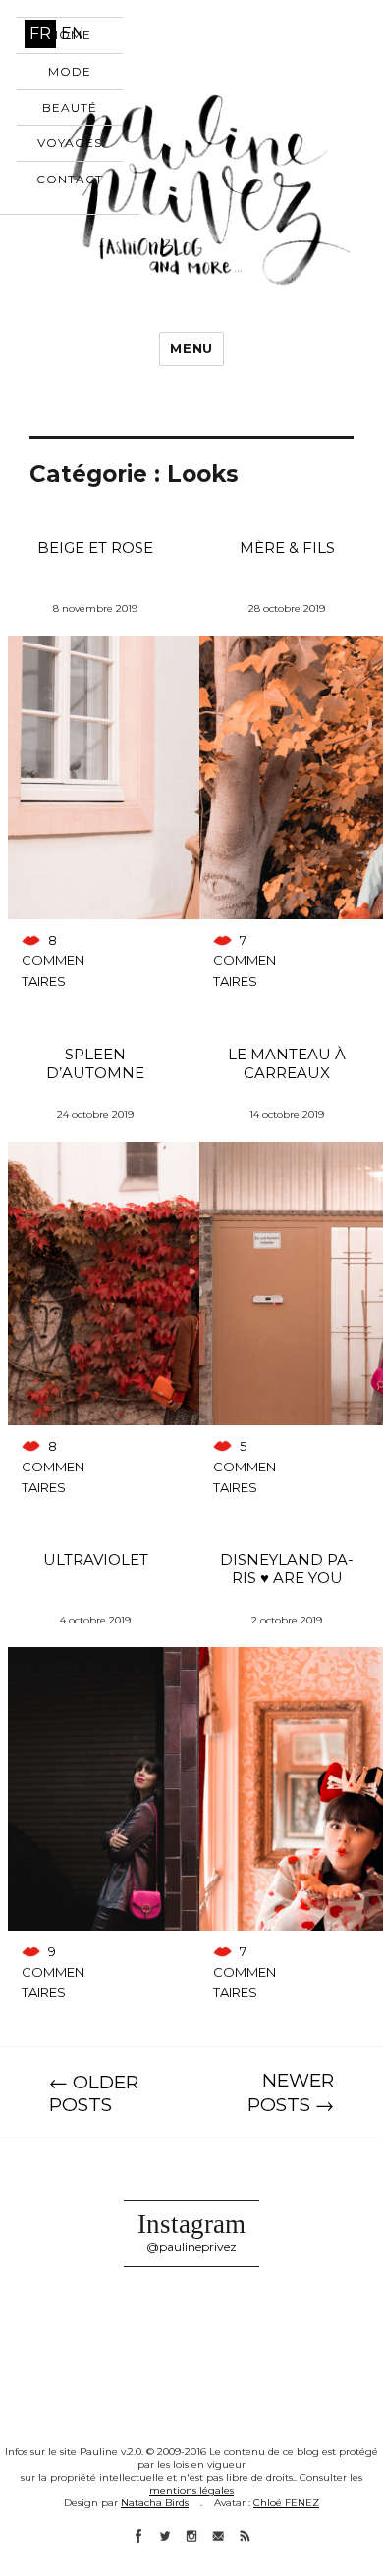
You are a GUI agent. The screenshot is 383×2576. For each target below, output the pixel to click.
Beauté (70, 107)
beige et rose (95, 548)
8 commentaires (53, 960)
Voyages (70, 143)
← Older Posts (94, 2093)
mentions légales (191, 2490)
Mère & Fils (287, 548)
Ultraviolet (96, 1559)
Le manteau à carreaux (287, 1063)
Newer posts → (291, 2092)
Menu (191, 348)
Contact (70, 179)
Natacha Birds (155, 2503)
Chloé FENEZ (286, 2503)
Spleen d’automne (95, 1063)
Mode (70, 71)
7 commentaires (245, 960)
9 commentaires (53, 1972)
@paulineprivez (191, 2247)
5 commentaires (245, 1467)
